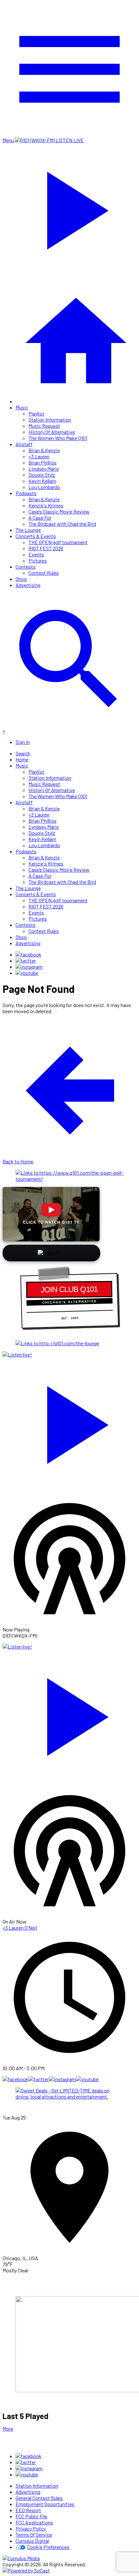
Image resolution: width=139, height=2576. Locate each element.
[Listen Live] (69, 1422)
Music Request (44, 426)
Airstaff (24, 444)
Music (22, 407)
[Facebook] (28, 954)
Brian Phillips (43, 462)
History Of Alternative (52, 432)
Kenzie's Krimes (46, 505)
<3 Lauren (39, 456)
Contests (26, 567)
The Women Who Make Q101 (58, 438)
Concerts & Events (36, 536)
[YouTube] (27, 973)
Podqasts (26, 493)
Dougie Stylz (42, 475)
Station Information (50, 420)
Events (36, 554)
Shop (21, 579)
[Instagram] (29, 967)
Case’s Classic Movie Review (59, 511)
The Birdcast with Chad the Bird (62, 524)
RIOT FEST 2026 (46, 548)
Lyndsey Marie (44, 469)
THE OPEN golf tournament (58, 542)
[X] (26, 960)
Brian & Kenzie (44, 450)
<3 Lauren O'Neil (20, 1928)
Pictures (38, 560)
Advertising (28, 585)
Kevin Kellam (42, 481)
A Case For (40, 518)
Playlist (36, 413)
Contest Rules (44, 573)
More (8, 2429)
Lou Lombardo (44, 487)
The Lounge (28, 530)
